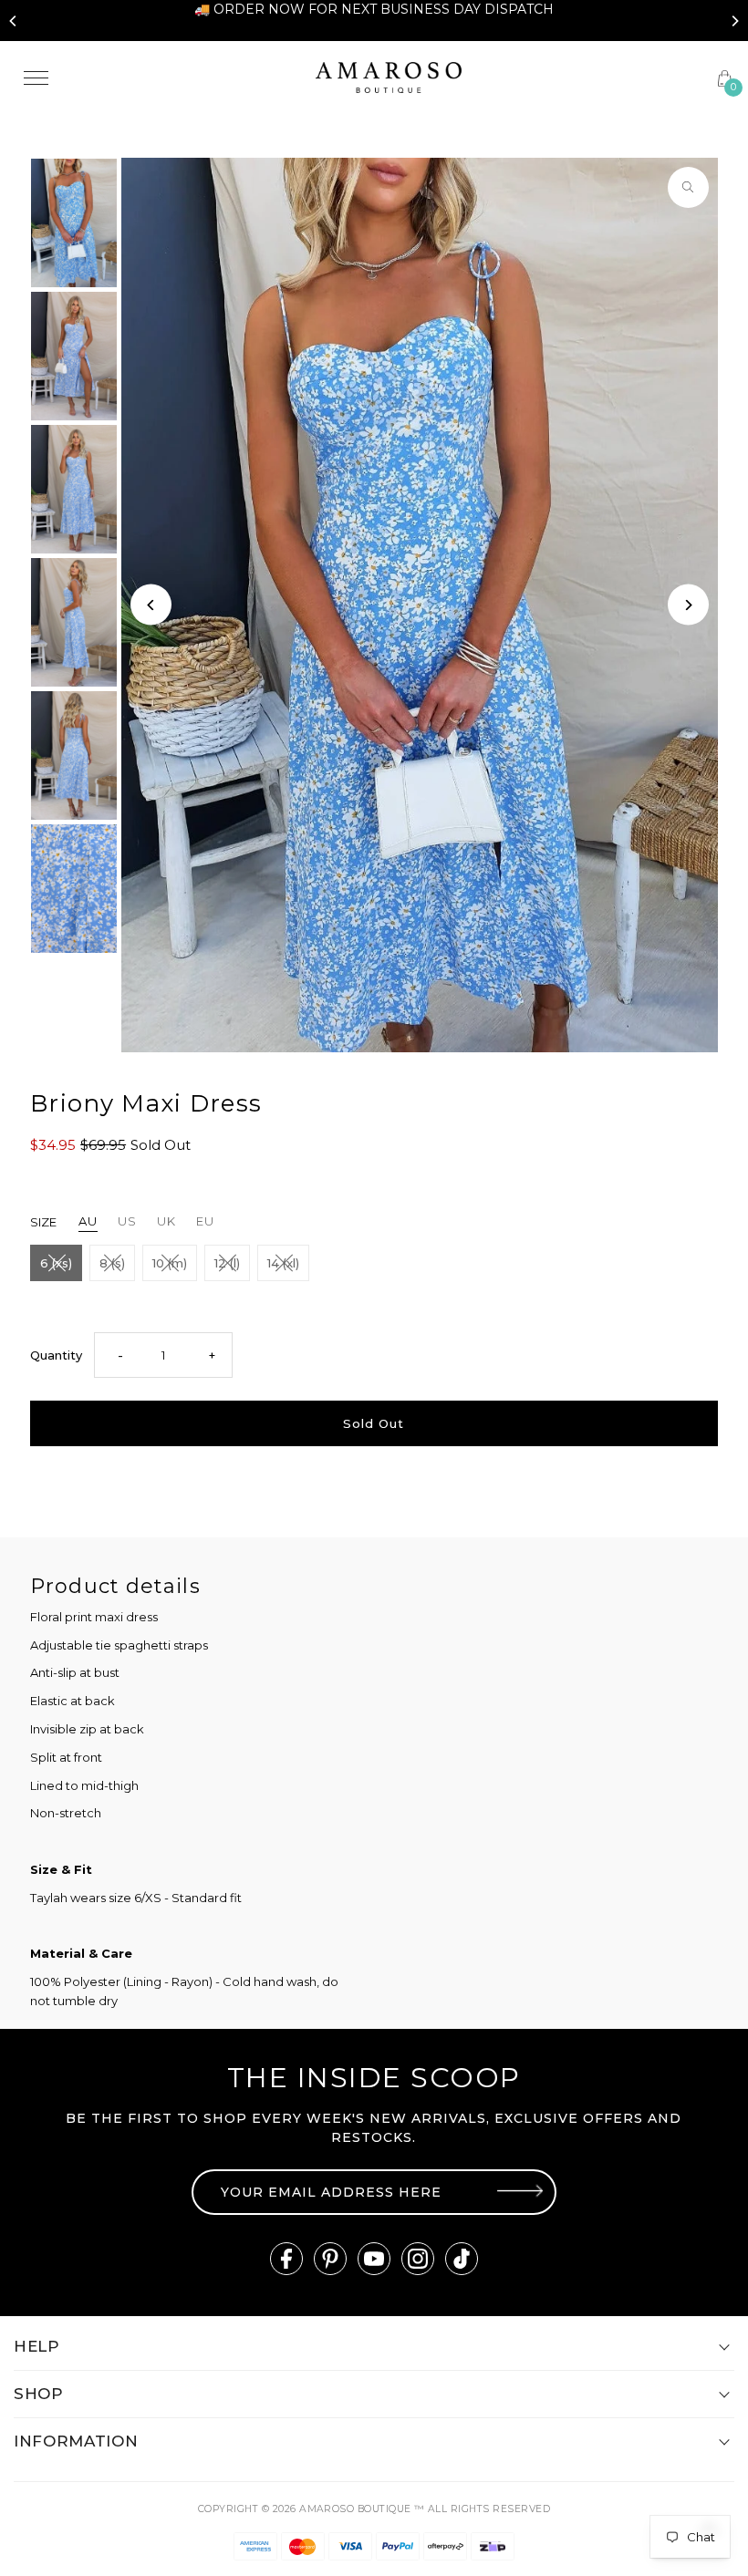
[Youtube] (374, 2259)
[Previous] (14, 21)
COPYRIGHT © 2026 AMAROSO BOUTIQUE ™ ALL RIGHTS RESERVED (374, 2509)
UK (166, 1221)
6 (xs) (56, 1263)
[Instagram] (418, 2259)
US (127, 1221)
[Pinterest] (330, 2259)
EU (205, 1221)
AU (88, 1221)
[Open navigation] (156, 78)
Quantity (56, 1355)
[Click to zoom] (688, 187)
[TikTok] (462, 2259)
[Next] (734, 21)
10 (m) (170, 1263)
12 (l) (227, 1263)
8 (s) (112, 1263)
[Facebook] (286, 2259)
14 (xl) (283, 1263)
